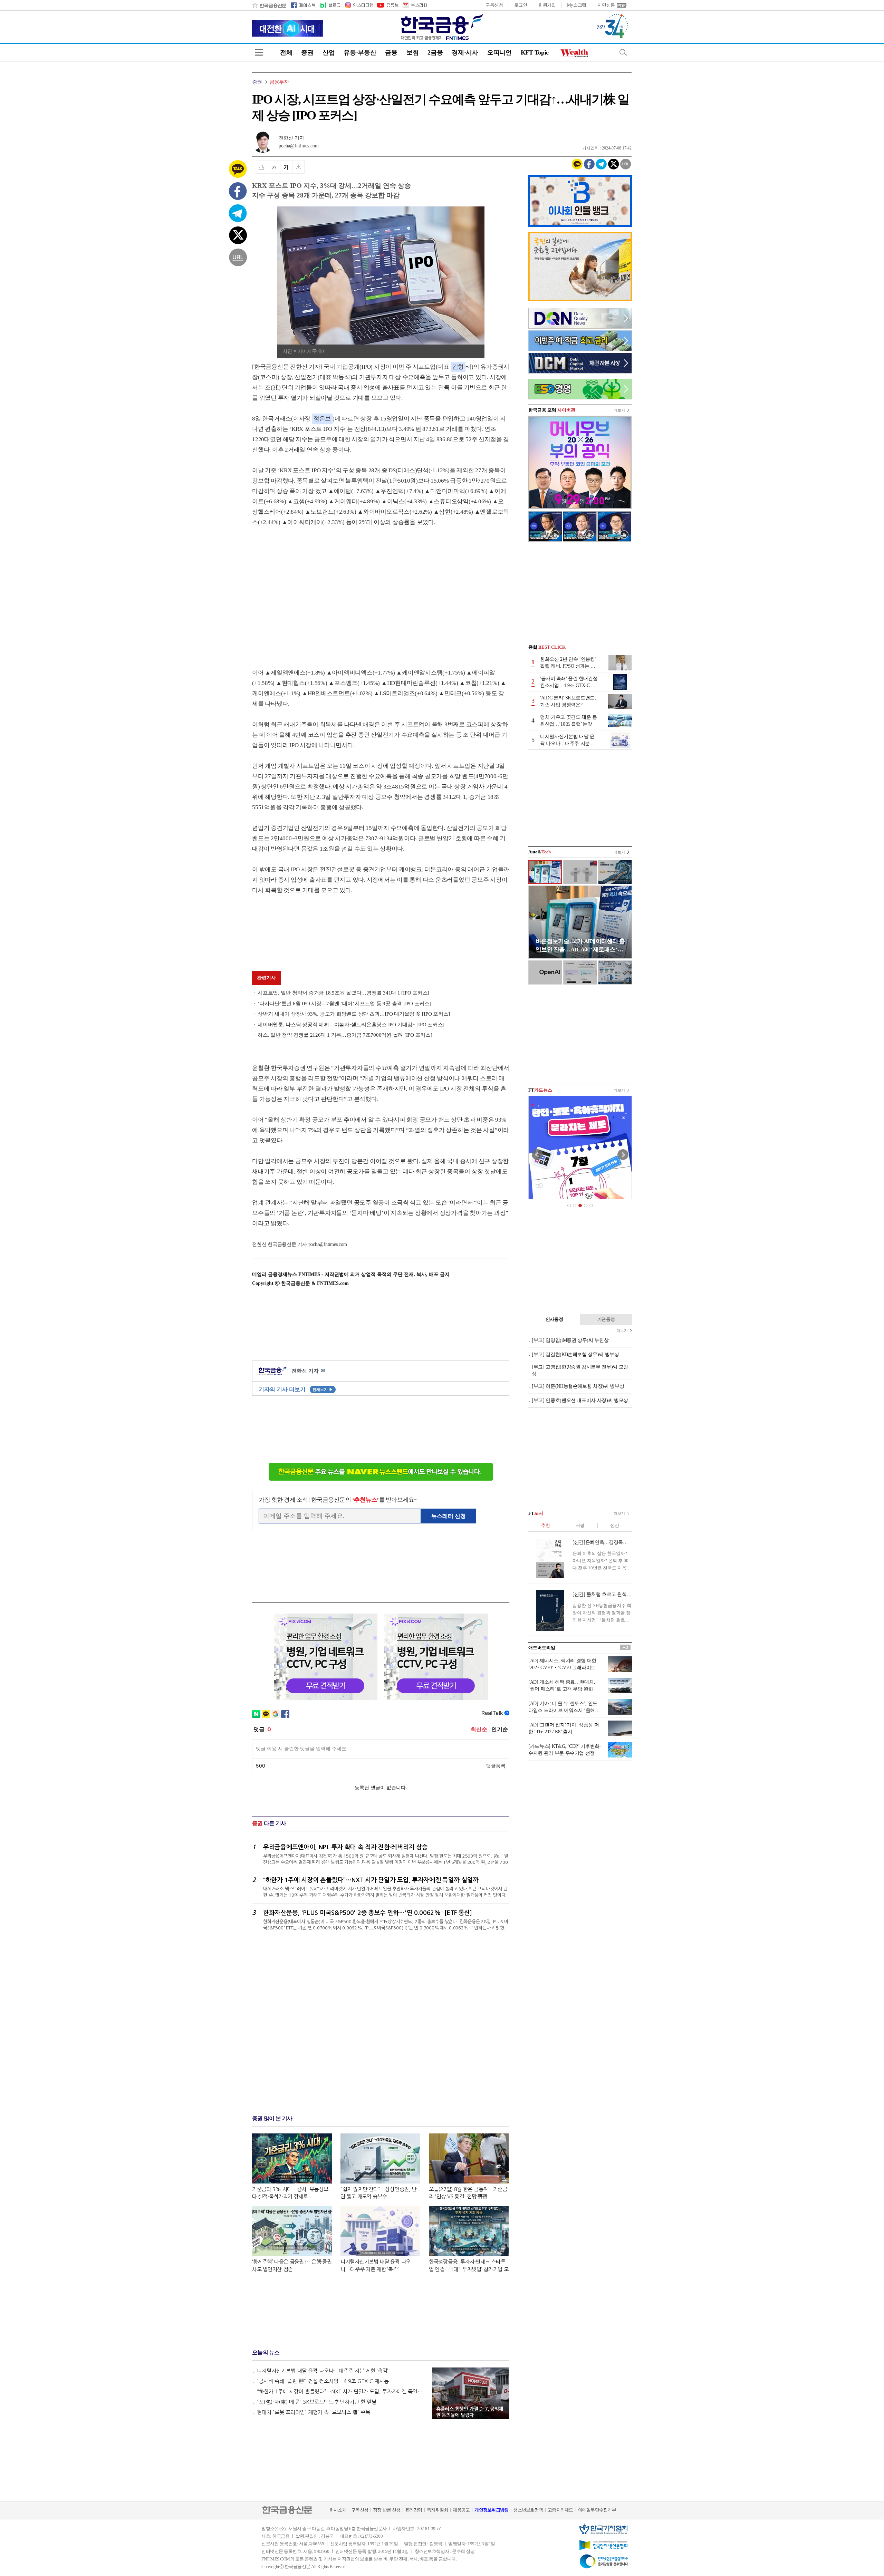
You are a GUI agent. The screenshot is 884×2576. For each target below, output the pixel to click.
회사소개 (338, 2510)
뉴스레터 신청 (449, 1516)
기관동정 (606, 1319)
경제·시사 (465, 52)
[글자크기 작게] (274, 167)
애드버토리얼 (542, 1648)
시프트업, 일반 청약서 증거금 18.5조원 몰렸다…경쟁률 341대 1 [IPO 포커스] (343, 993)
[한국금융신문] (269, 5)
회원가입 (547, 5)
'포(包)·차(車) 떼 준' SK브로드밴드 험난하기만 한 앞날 (317, 2402)
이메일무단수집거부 (597, 2510)
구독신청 (494, 5)
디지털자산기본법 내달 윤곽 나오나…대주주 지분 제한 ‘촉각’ (323, 2371)
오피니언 (499, 52)
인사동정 (554, 1319)
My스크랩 (577, 5)
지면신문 (606, 5)
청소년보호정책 (528, 2510)
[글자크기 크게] (286, 167)
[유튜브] (387, 5)
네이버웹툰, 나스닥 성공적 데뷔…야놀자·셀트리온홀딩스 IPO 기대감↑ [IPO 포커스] (351, 1025)
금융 (391, 52)
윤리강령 (414, 2510)
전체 (286, 52)
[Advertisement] (310, 591)
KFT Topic (535, 52)
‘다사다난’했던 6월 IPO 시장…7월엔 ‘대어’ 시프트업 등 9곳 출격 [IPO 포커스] (344, 1004)
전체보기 (323, 1389)
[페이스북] (303, 5)
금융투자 (279, 82)
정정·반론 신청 (387, 2510)
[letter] (414, 5)
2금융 (435, 52)
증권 (307, 52)
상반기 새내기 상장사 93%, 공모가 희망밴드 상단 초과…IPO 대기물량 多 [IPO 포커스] (354, 1014)
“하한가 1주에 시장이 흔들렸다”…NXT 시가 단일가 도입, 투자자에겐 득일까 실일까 (341, 2391)
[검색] (623, 52)
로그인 (521, 5)
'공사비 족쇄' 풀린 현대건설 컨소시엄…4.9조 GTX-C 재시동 (323, 2381)
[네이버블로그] (330, 5)
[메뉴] (259, 52)
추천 (545, 1525)
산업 (329, 52)
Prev (537, 1155)
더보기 (619, 410)
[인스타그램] (359, 5)
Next (623, 1155)
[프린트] (261, 167)
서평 (580, 1525)
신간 (614, 1525)
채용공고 (461, 2510)
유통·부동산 (360, 52)
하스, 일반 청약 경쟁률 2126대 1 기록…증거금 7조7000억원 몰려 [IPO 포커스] (345, 1035)
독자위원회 (437, 2510)
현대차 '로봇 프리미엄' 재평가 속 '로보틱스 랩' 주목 (314, 2412)
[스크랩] (299, 167)
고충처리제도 (560, 2510)
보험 (412, 52)
